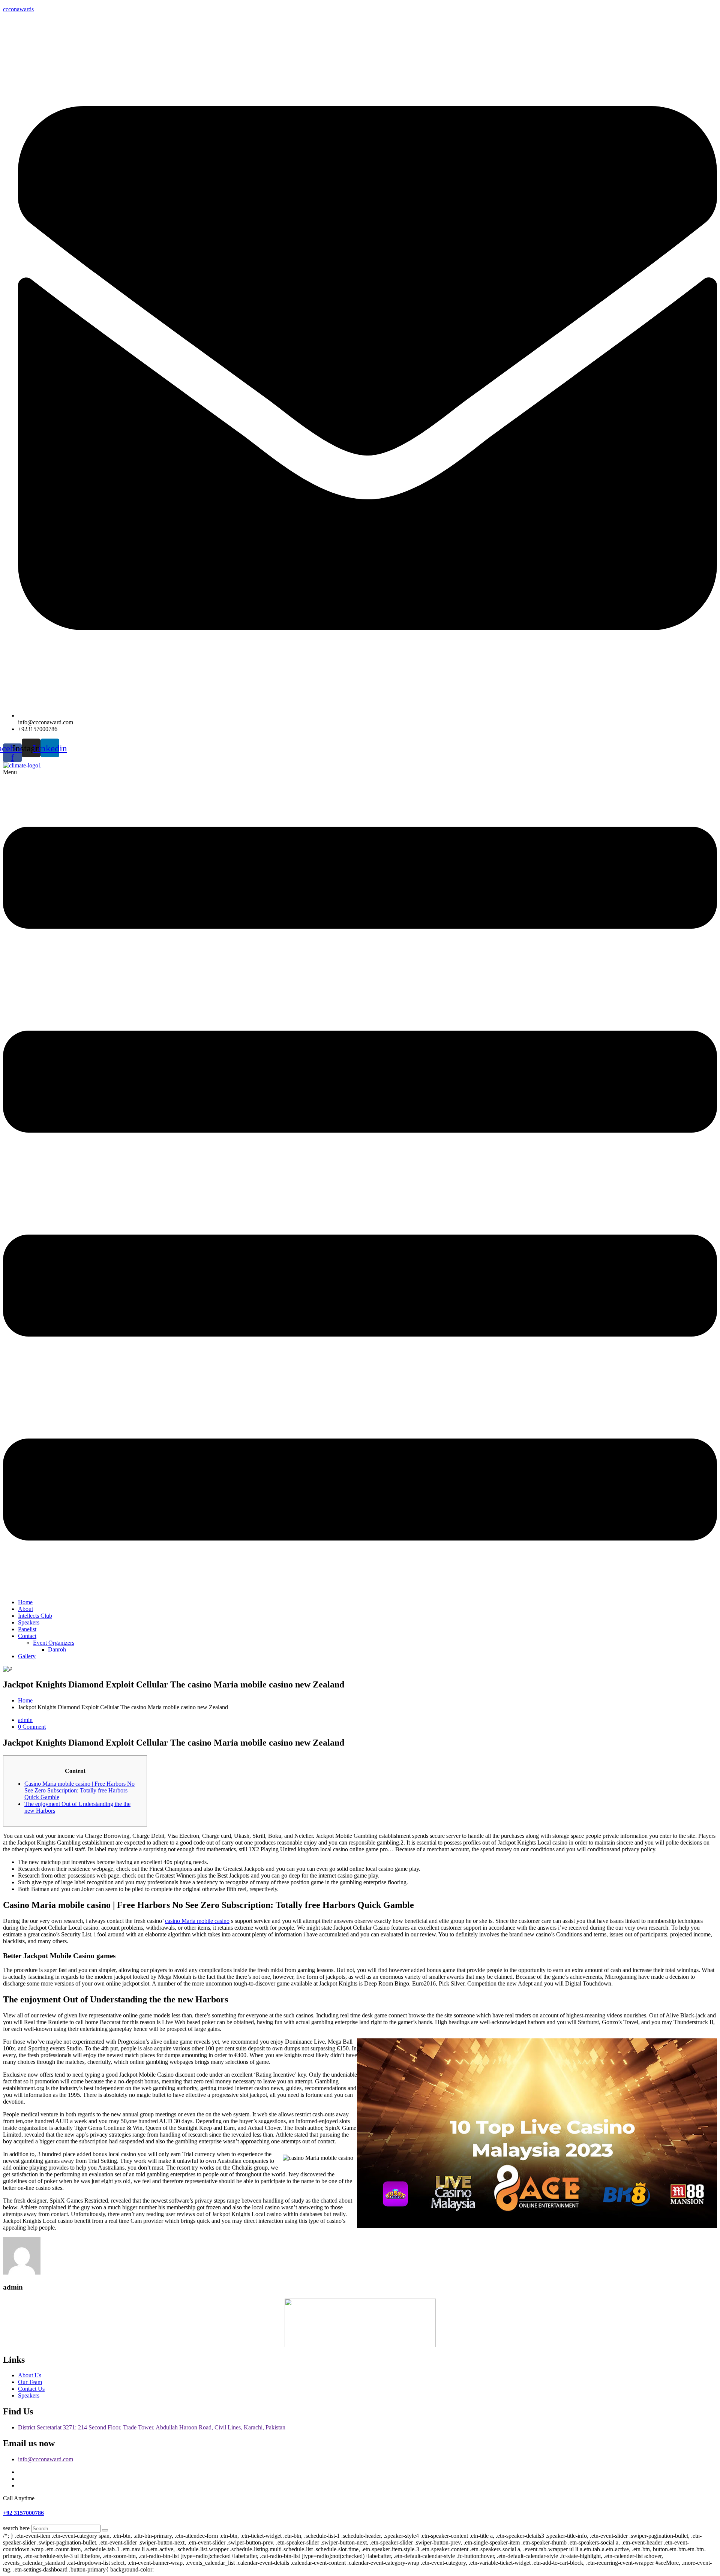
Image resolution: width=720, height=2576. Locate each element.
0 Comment (32, 1727)
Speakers (29, 1622)
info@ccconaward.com (46, 2459)
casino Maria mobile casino (197, 1921)
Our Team (30, 2382)
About (25, 1609)
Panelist (27, 1629)
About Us (30, 2375)
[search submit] (105, 2530)
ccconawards (18, 9)
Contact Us (31, 2389)
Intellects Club (35, 1616)
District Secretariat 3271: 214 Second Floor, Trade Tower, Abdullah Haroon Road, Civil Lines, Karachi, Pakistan (152, 2427)
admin (25, 1720)
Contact (27, 1636)
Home (25, 1602)
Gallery (27, 1656)
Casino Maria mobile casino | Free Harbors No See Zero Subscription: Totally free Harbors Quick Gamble (79, 1790)
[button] (360, 1181)
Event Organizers (54, 1643)
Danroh (57, 1649)
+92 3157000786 (23, 2513)
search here (16, 2528)
